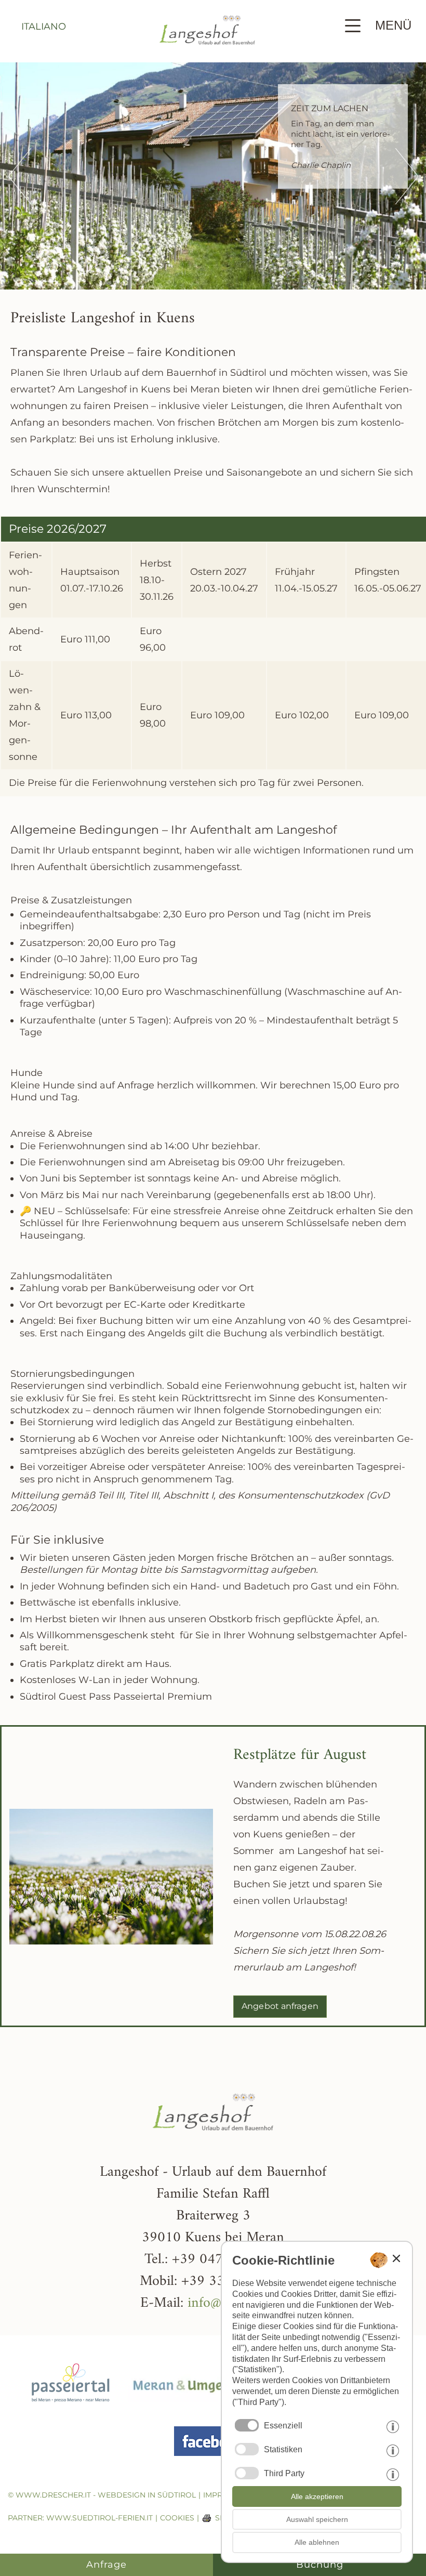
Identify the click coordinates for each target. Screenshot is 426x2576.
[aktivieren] (247, 2449)
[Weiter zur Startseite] (207, 55)
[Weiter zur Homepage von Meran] (193, 2410)
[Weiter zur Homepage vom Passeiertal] (71, 2410)
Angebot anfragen (280, 2006)
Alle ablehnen (317, 2542)
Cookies (177, 2518)
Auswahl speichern (317, 2519)
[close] (396, 2258)
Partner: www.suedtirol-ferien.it (80, 2518)
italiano (44, 27)
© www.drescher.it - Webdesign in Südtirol (102, 2495)
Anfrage (106, 2565)
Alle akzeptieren (317, 2496)
